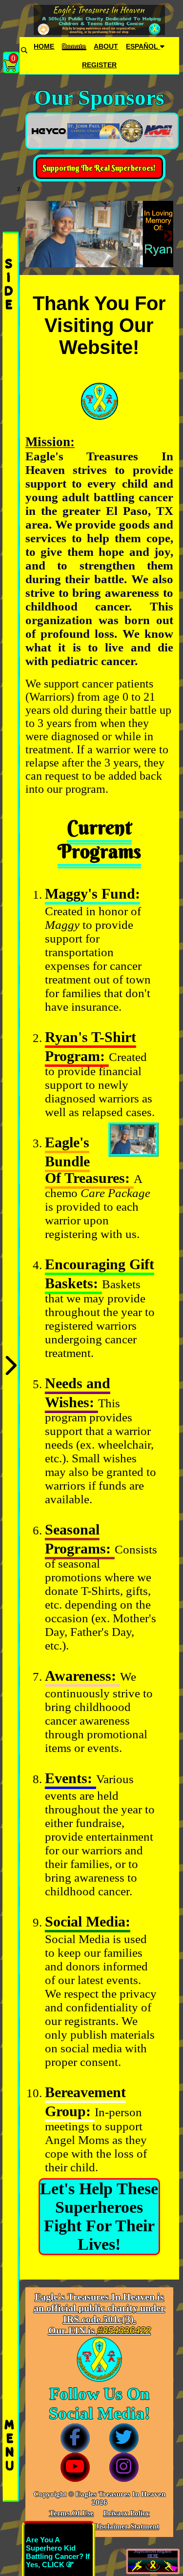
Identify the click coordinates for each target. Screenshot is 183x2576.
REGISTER (99, 65)
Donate (74, 46)
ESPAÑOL (143, 46)
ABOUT (106, 46)
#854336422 (124, 2330)
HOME (44, 46)
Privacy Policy (127, 2513)
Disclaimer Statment (126, 2526)
